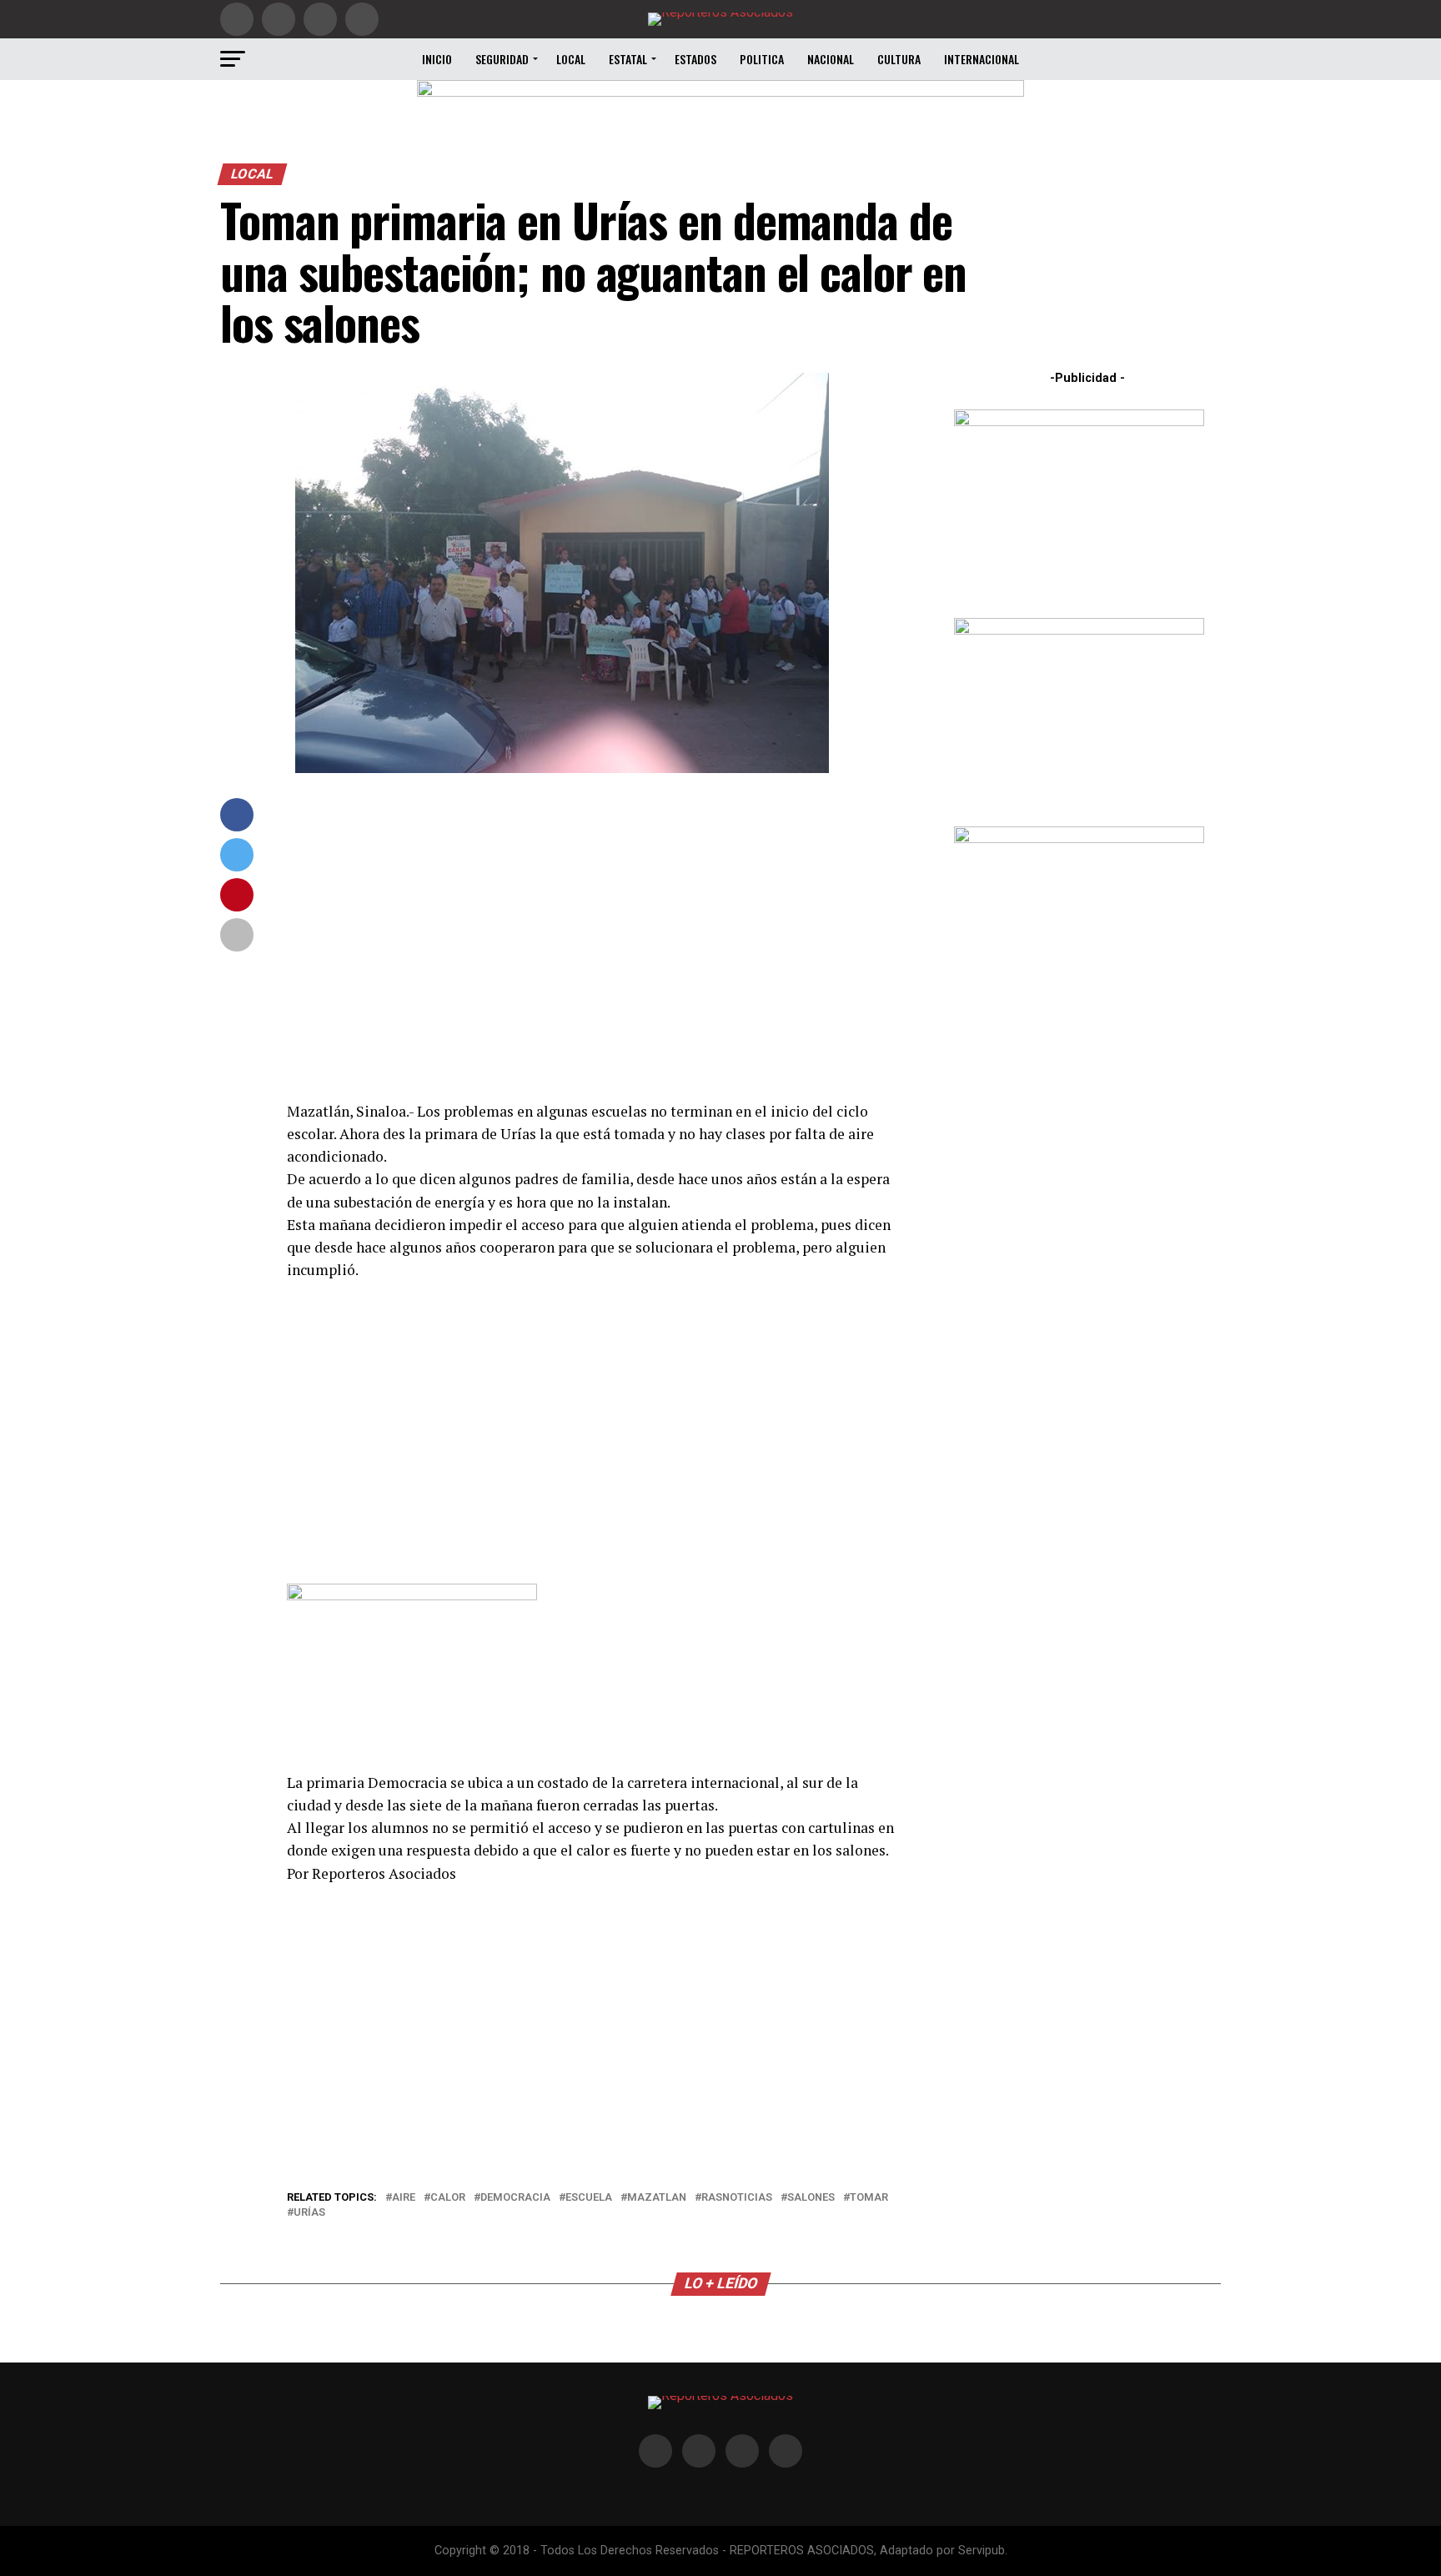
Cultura (899, 59)
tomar (869, 2198)
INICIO (437, 59)
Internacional (982, 59)
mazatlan (657, 2198)
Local (571, 59)
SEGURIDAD (502, 59)
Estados (695, 59)
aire (404, 2198)
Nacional (831, 59)
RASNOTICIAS (737, 2198)
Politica (762, 59)
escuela (589, 2198)
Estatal (628, 59)
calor (448, 2198)
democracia (515, 2198)
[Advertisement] (595, 937)
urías (309, 2213)
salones (811, 2198)
